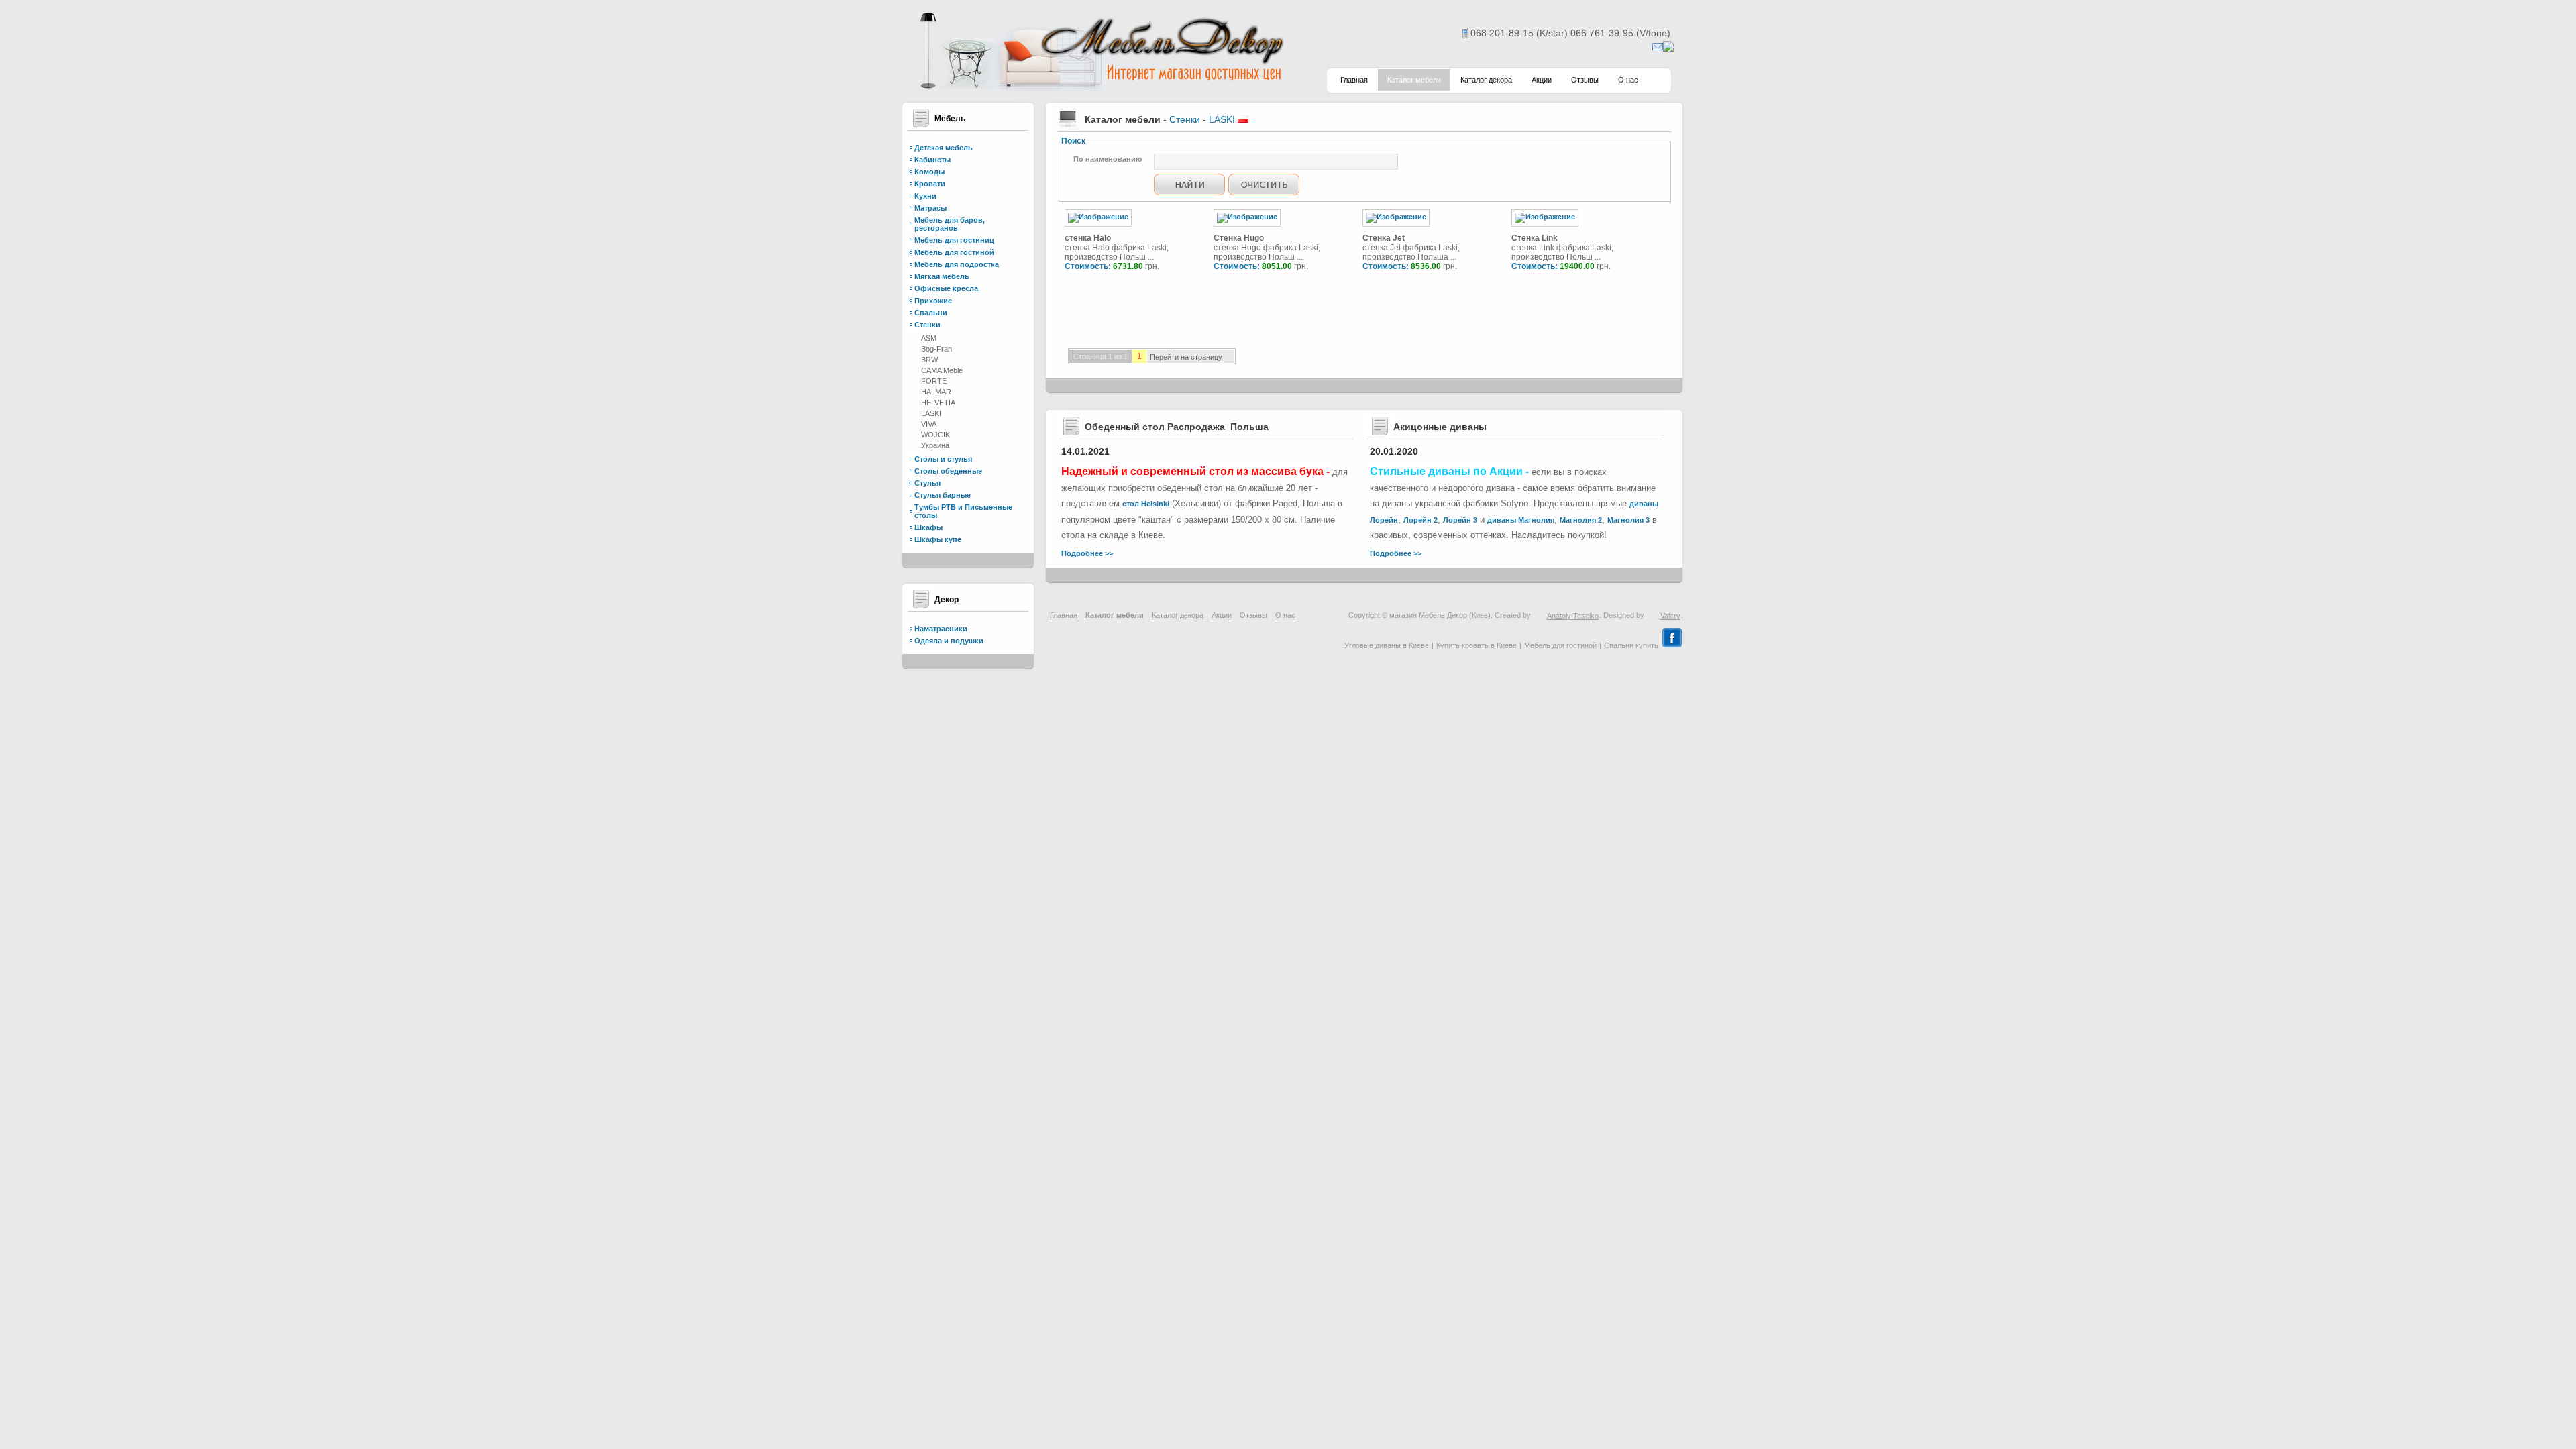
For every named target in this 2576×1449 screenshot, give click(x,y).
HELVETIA (938, 402)
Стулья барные (943, 495)
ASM (929, 338)
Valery (1670, 616)
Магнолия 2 (1581, 520)
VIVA (929, 424)
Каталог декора (1486, 80)
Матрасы (930, 208)
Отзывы (1585, 80)
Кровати (930, 184)
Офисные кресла (946, 288)
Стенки (927, 325)
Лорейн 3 (1460, 520)
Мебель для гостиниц (954, 240)
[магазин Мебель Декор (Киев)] (1100, 88)
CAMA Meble (942, 370)
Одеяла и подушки (949, 641)
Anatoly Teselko (1573, 616)
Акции (1542, 80)
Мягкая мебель (942, 276)
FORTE (934, 381)
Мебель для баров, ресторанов (950, 224)
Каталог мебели (1414, 80)
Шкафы (928, 527)
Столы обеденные (948, 471)
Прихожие (933, 301)
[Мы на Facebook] (1672, 645)
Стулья (927, 483)
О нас (1628, 80)
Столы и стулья (943, 459)
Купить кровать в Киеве (1477, 645)
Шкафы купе (938, 539)
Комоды (929, 172)
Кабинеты (932, 160)
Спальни (931, 313)
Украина (935, 445)
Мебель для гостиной (954, 252)
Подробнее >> (1087, 553)
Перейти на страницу (1186, 358)
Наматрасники (941, 629)
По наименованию (1108, 159)
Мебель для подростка (957, 264)
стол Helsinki (1146, 504)
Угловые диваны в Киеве (1387, 645)
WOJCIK (935, 435)
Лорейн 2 (1420, 520)
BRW (929, 360)
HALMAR (936, 392)
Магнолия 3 (1628, 520)
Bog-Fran (936, 349)
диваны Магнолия (1521, 520)
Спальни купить (1631, 645)
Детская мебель (944, 148)
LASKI (931, 413)
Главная (1354, 80)
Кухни (925, 196)
